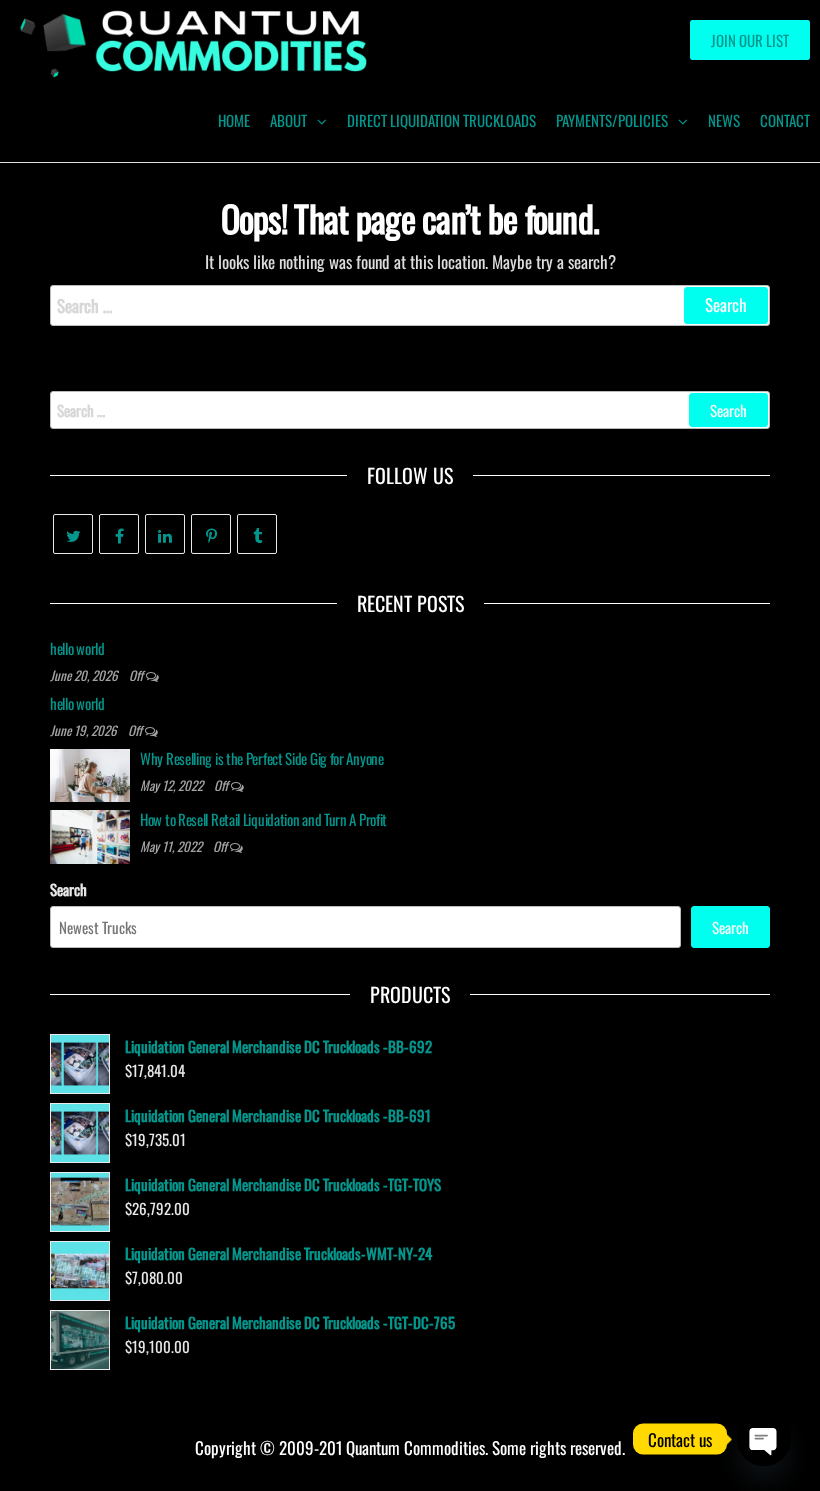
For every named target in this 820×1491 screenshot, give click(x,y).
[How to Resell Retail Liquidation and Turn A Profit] (90, 834)
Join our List (750, 40)
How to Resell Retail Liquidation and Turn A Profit (263, 819)
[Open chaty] (764, 1439)
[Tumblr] (257, 534)
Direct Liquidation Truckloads (441, 120)
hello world (77, 648)
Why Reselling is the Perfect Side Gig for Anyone (262, 758)
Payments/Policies (612, 120)
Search (68, 889)
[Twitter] (73, 534)
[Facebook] (119, 534)
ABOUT (288, 120)
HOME (234, 120)
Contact (785, 120)
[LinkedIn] (165, 534)
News (724, 120)
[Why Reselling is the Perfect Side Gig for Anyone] (90, 773)
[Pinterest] (211, 534)
